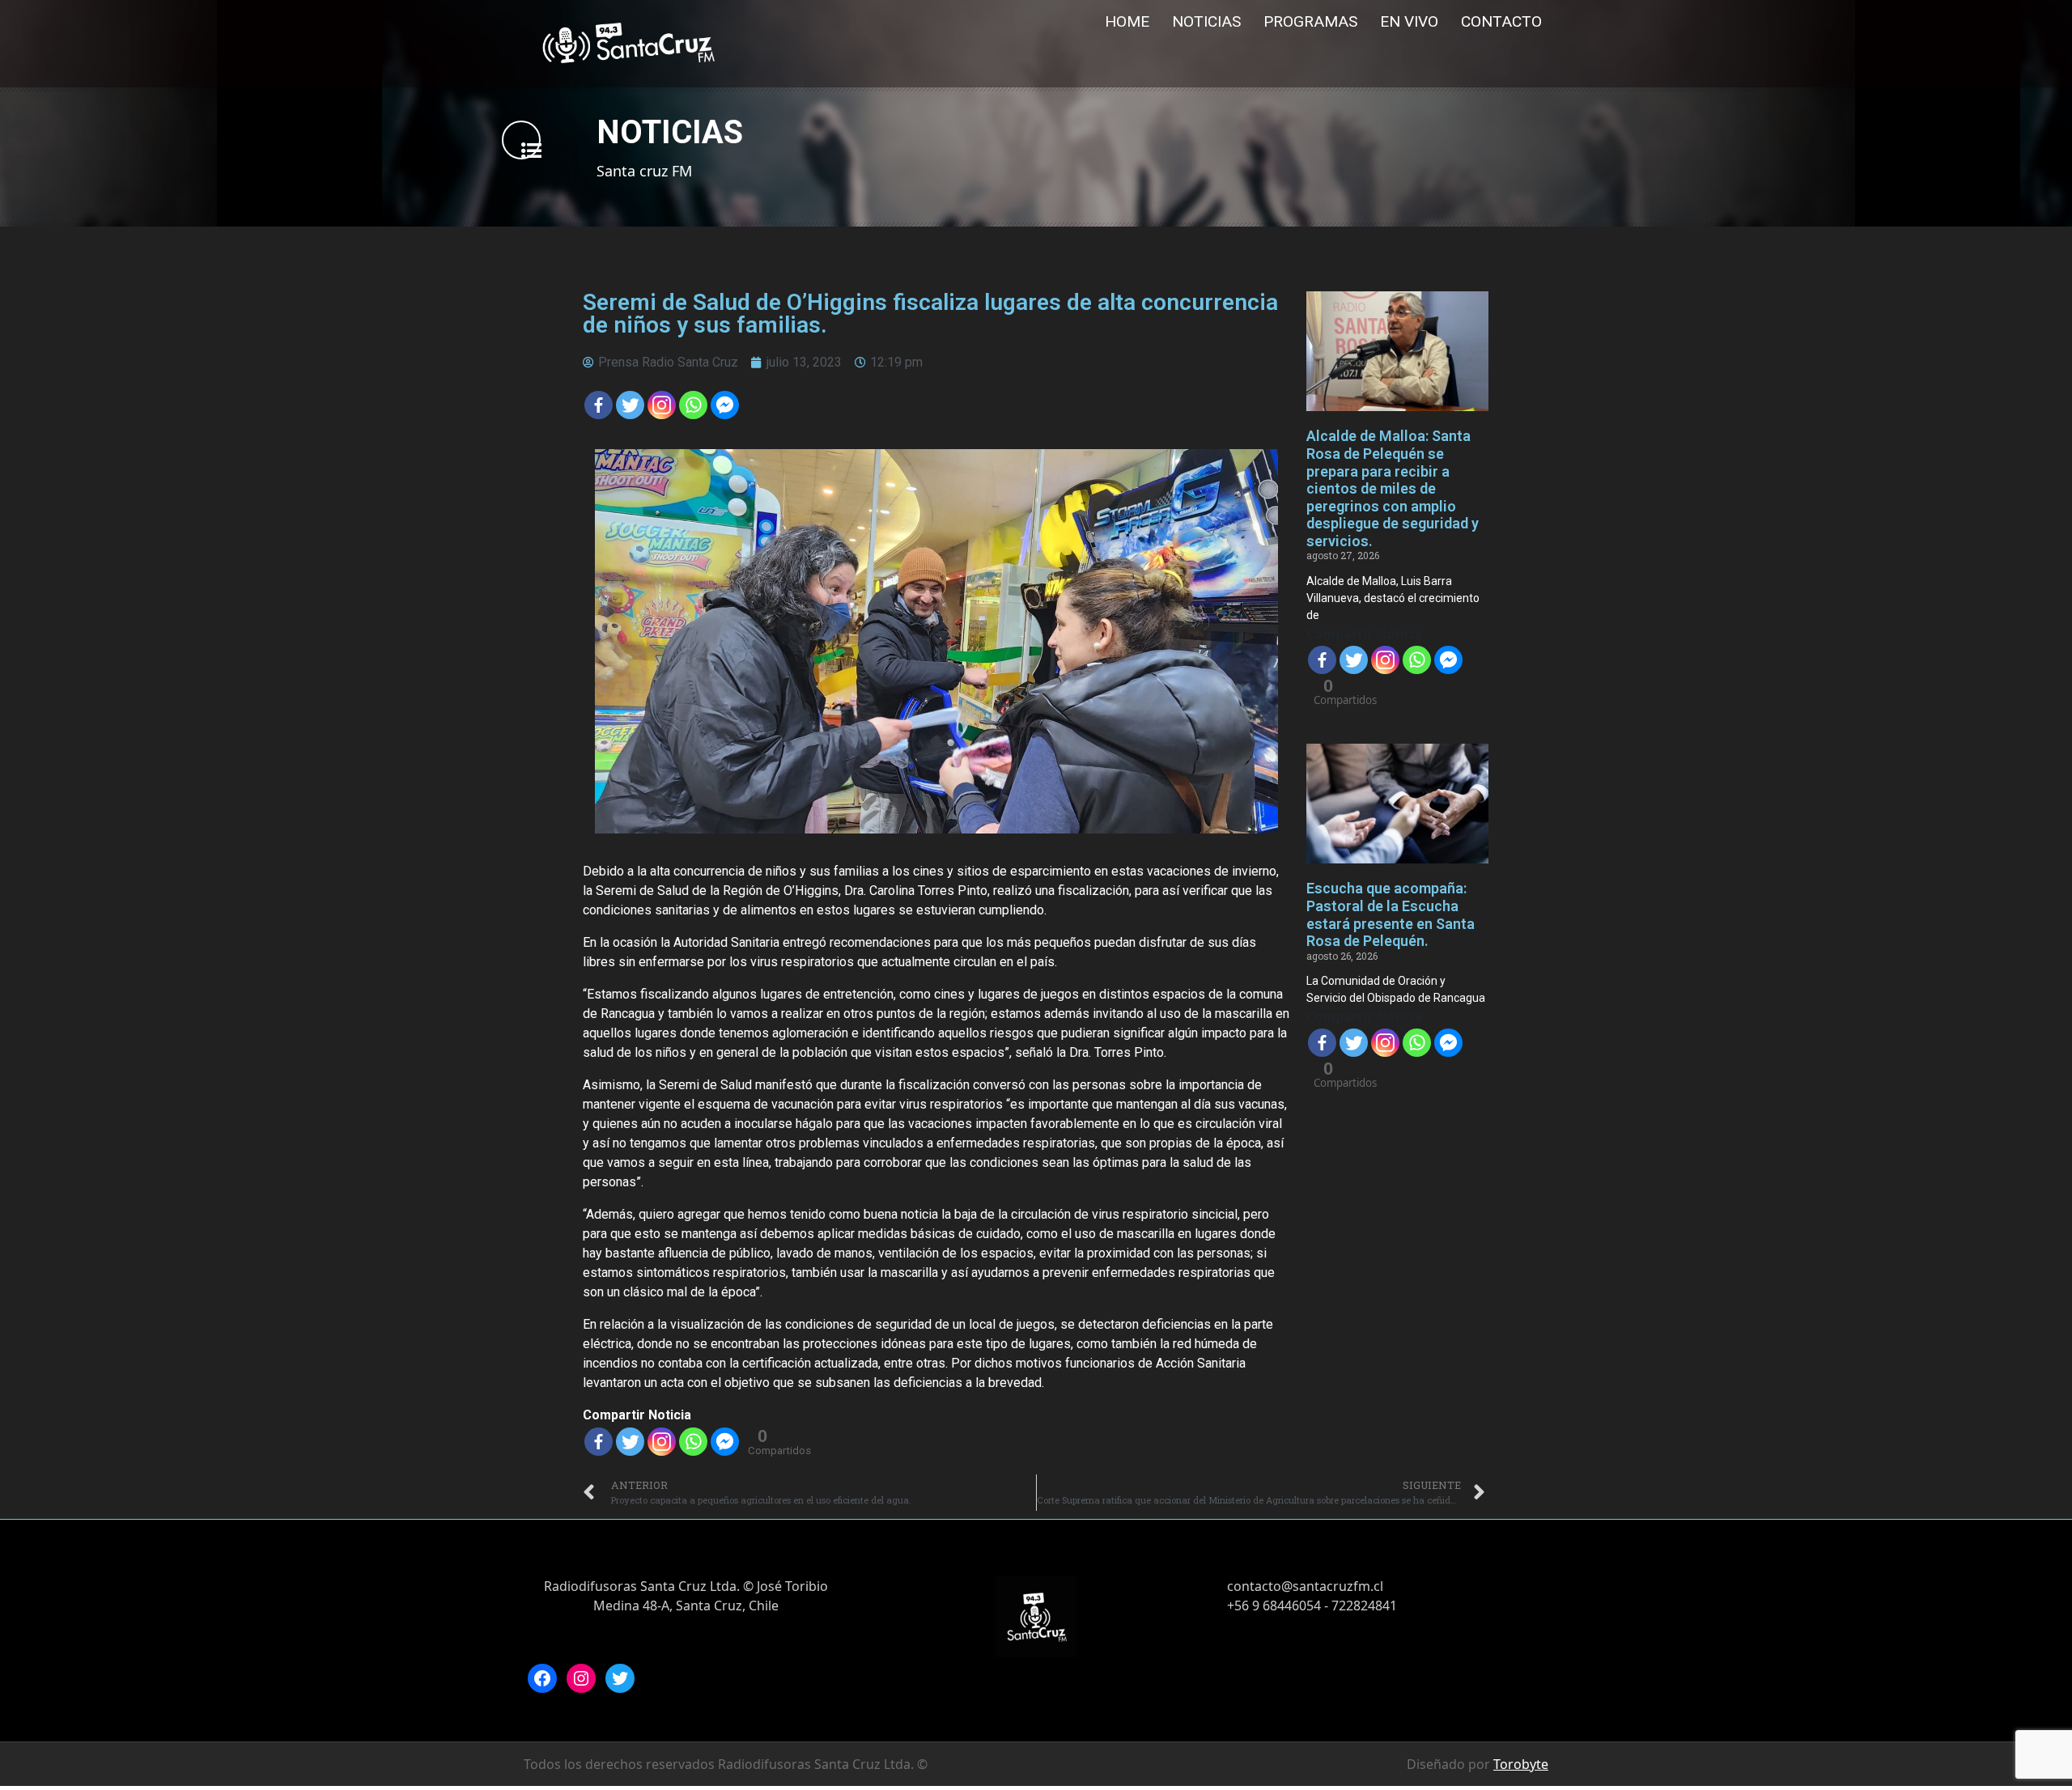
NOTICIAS (1206, 21)
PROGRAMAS (1310, 21)
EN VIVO (1409, 21)
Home (1127, 21)
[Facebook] (599, 405)
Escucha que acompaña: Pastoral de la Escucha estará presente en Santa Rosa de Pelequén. (1391, 914)
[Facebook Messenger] (725, 405)
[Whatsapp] (693, 405)
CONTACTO (1501, 21)
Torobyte (1521, 1764)
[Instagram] (581, 1678)
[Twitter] (630, 405)
